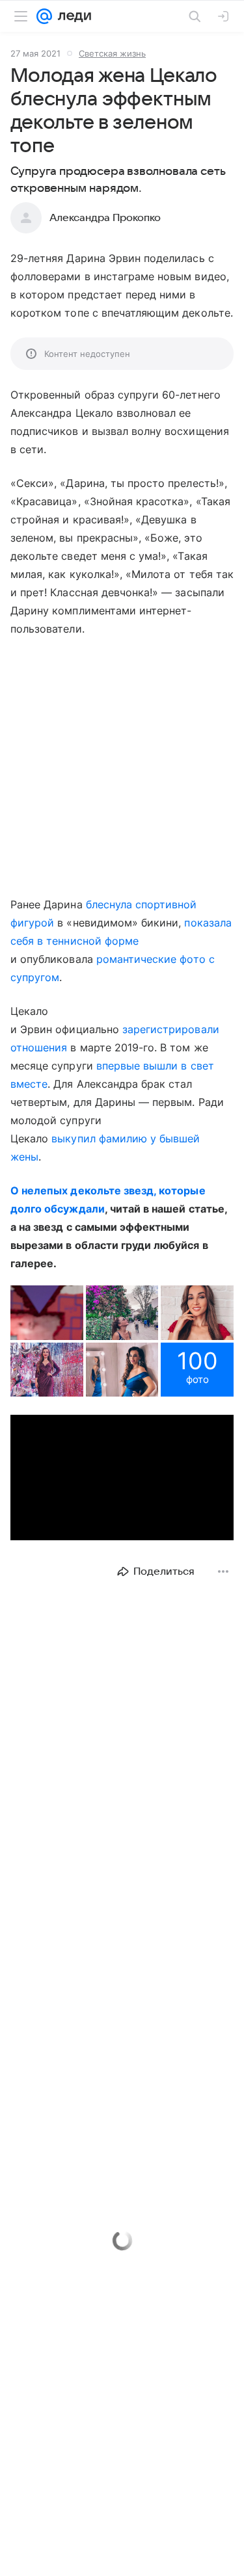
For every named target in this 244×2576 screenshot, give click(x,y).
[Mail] (44, 16)
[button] (47, 1313)
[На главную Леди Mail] (72, 16)
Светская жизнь (112, 53)
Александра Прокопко (105, 218)
